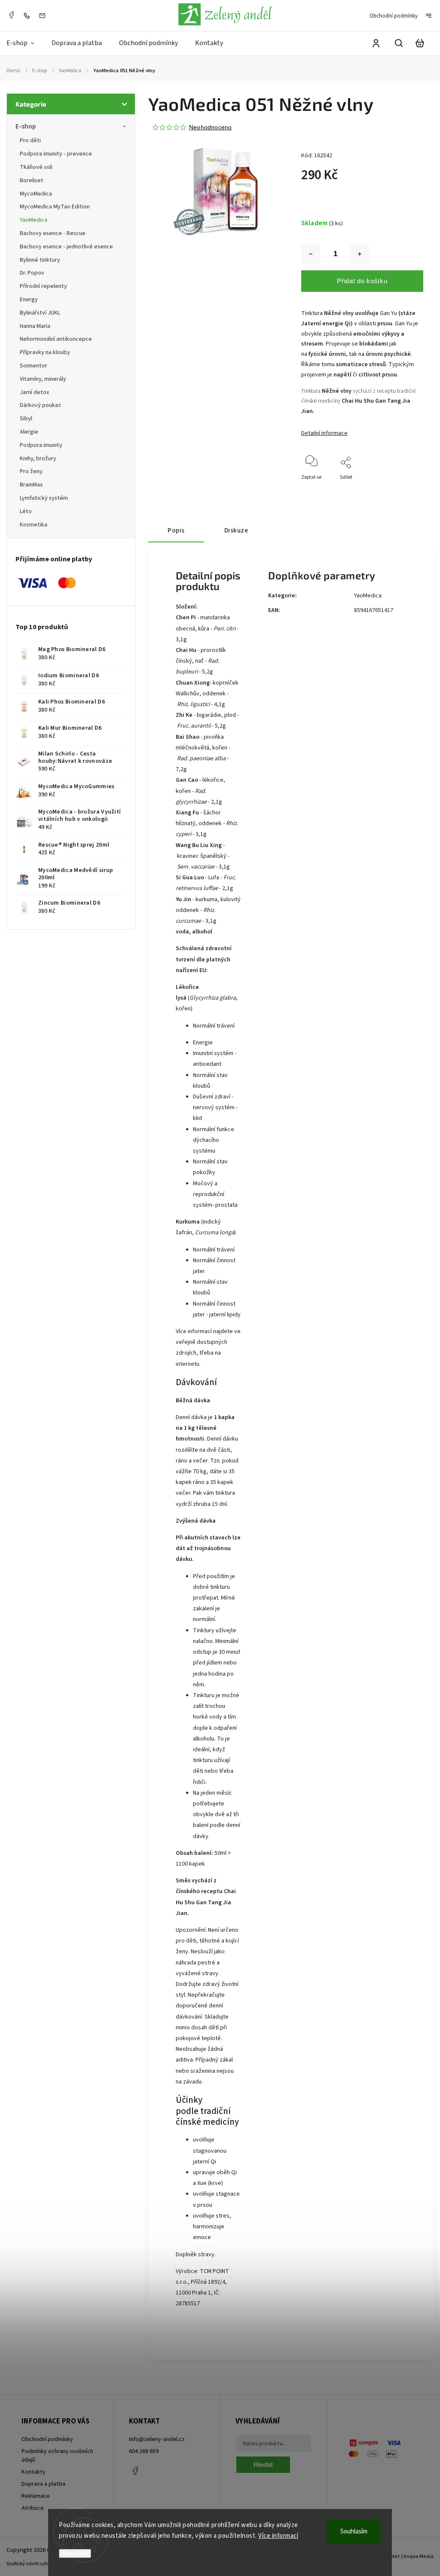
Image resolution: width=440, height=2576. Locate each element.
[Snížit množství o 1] (311, 254)
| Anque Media (417, 2556)
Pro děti (30, 141)
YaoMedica (34, 220)
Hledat (263, 2464)
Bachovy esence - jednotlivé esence (66, 247)
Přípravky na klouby (45, 352)
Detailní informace (324, 433)
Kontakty (34, 2472)
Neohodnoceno (210, 127)
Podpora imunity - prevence (56, 154)
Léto (26, 511)
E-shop (26, 126)
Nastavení (75, 2553)
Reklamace (36, 2496)
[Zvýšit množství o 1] (360, 254)
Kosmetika (34, 525)
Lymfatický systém (44, 498)
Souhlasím (354, 2532)
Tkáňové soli (36, 167)
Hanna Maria (35, 326)
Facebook (11, 15)
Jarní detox (35, 392)
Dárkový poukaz (40, 405)
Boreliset (32, 181)
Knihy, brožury (38, 459)
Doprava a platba (43, 2484)
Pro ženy (31, 471)
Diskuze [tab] (236, 530)
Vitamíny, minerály (43, 379)
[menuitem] (25, 43)
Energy (29, 300)
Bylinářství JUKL (40, 313)
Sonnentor (34, 366)
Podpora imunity (41, 445)
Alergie (29, 432)
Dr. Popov (32, 273)
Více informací (278, 2536)
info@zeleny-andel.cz (157, 2439)
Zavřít (397, 500)
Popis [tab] (176, 530)
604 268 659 (144, 2451)
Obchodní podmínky (394, 16)
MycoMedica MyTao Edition (55, 207)
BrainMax (31, 485)
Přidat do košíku (362, 281)
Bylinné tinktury (40, 260)
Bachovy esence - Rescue (53, 233)
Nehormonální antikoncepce (56, 339)
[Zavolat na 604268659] (29, 15)
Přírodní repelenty (43, 286)
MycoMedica (36, 194)
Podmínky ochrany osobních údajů (57, 2456)
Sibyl (26, 419)
